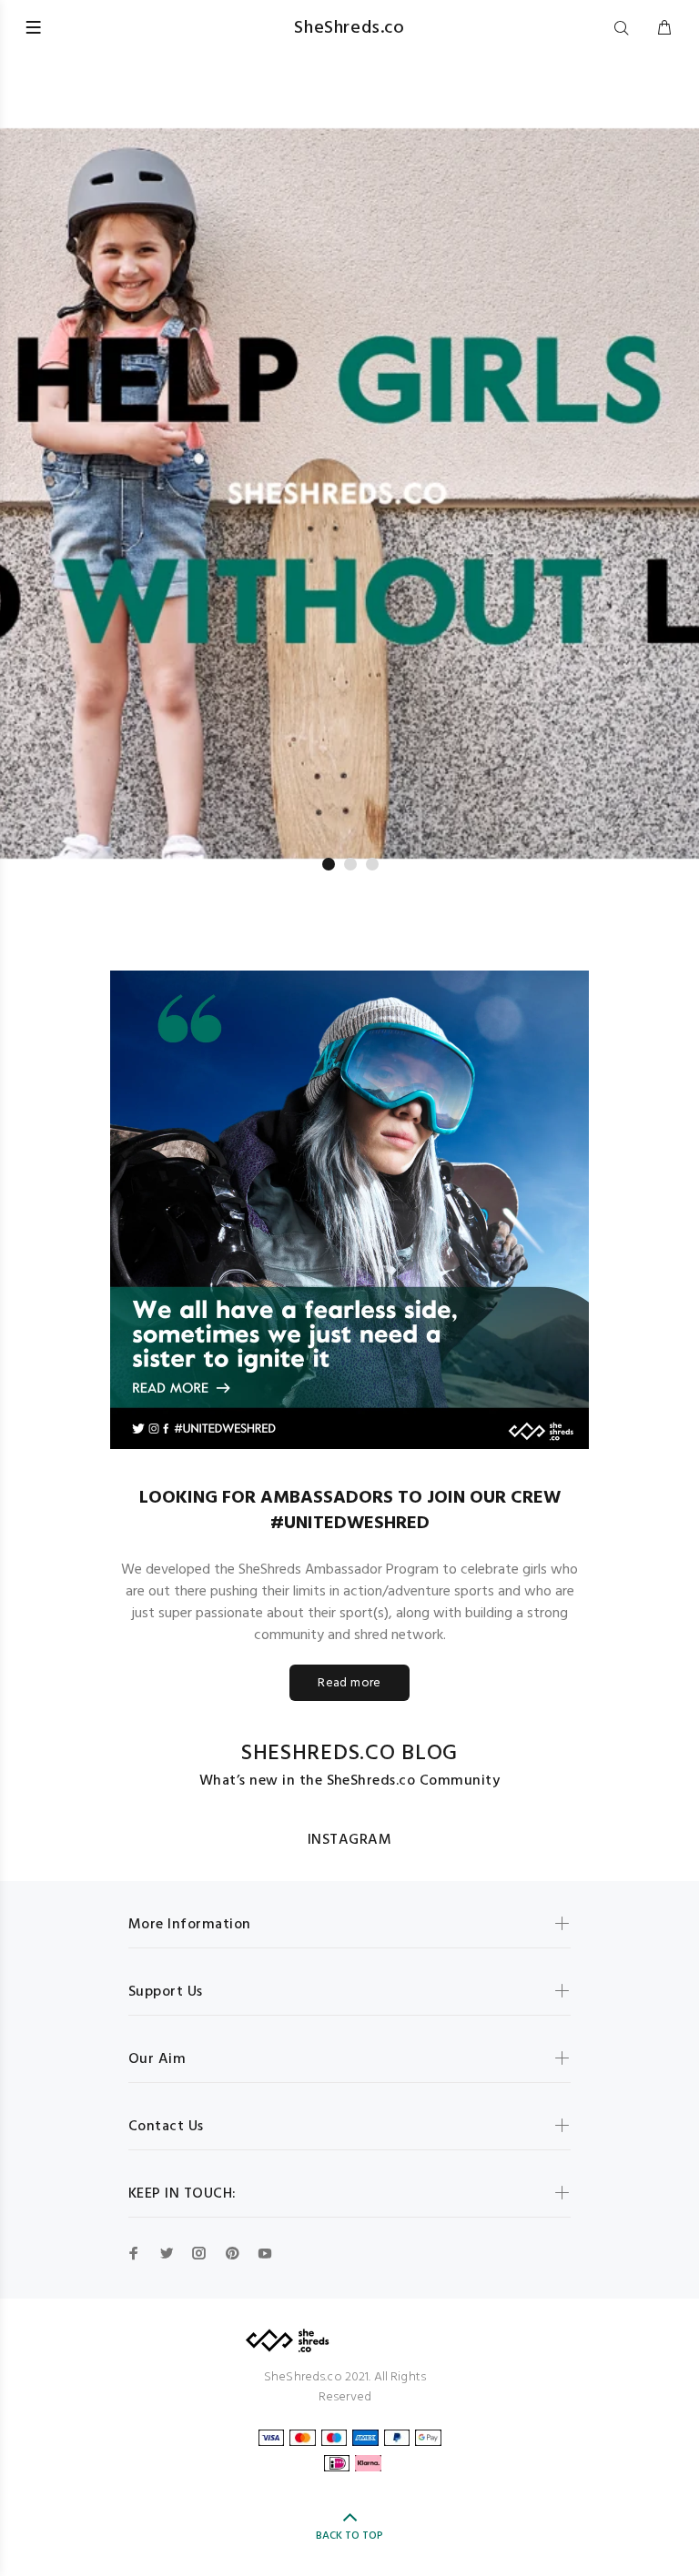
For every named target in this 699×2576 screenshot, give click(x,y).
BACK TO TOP (349, 2536)
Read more (349, 1683)
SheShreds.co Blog (349, 1754)
